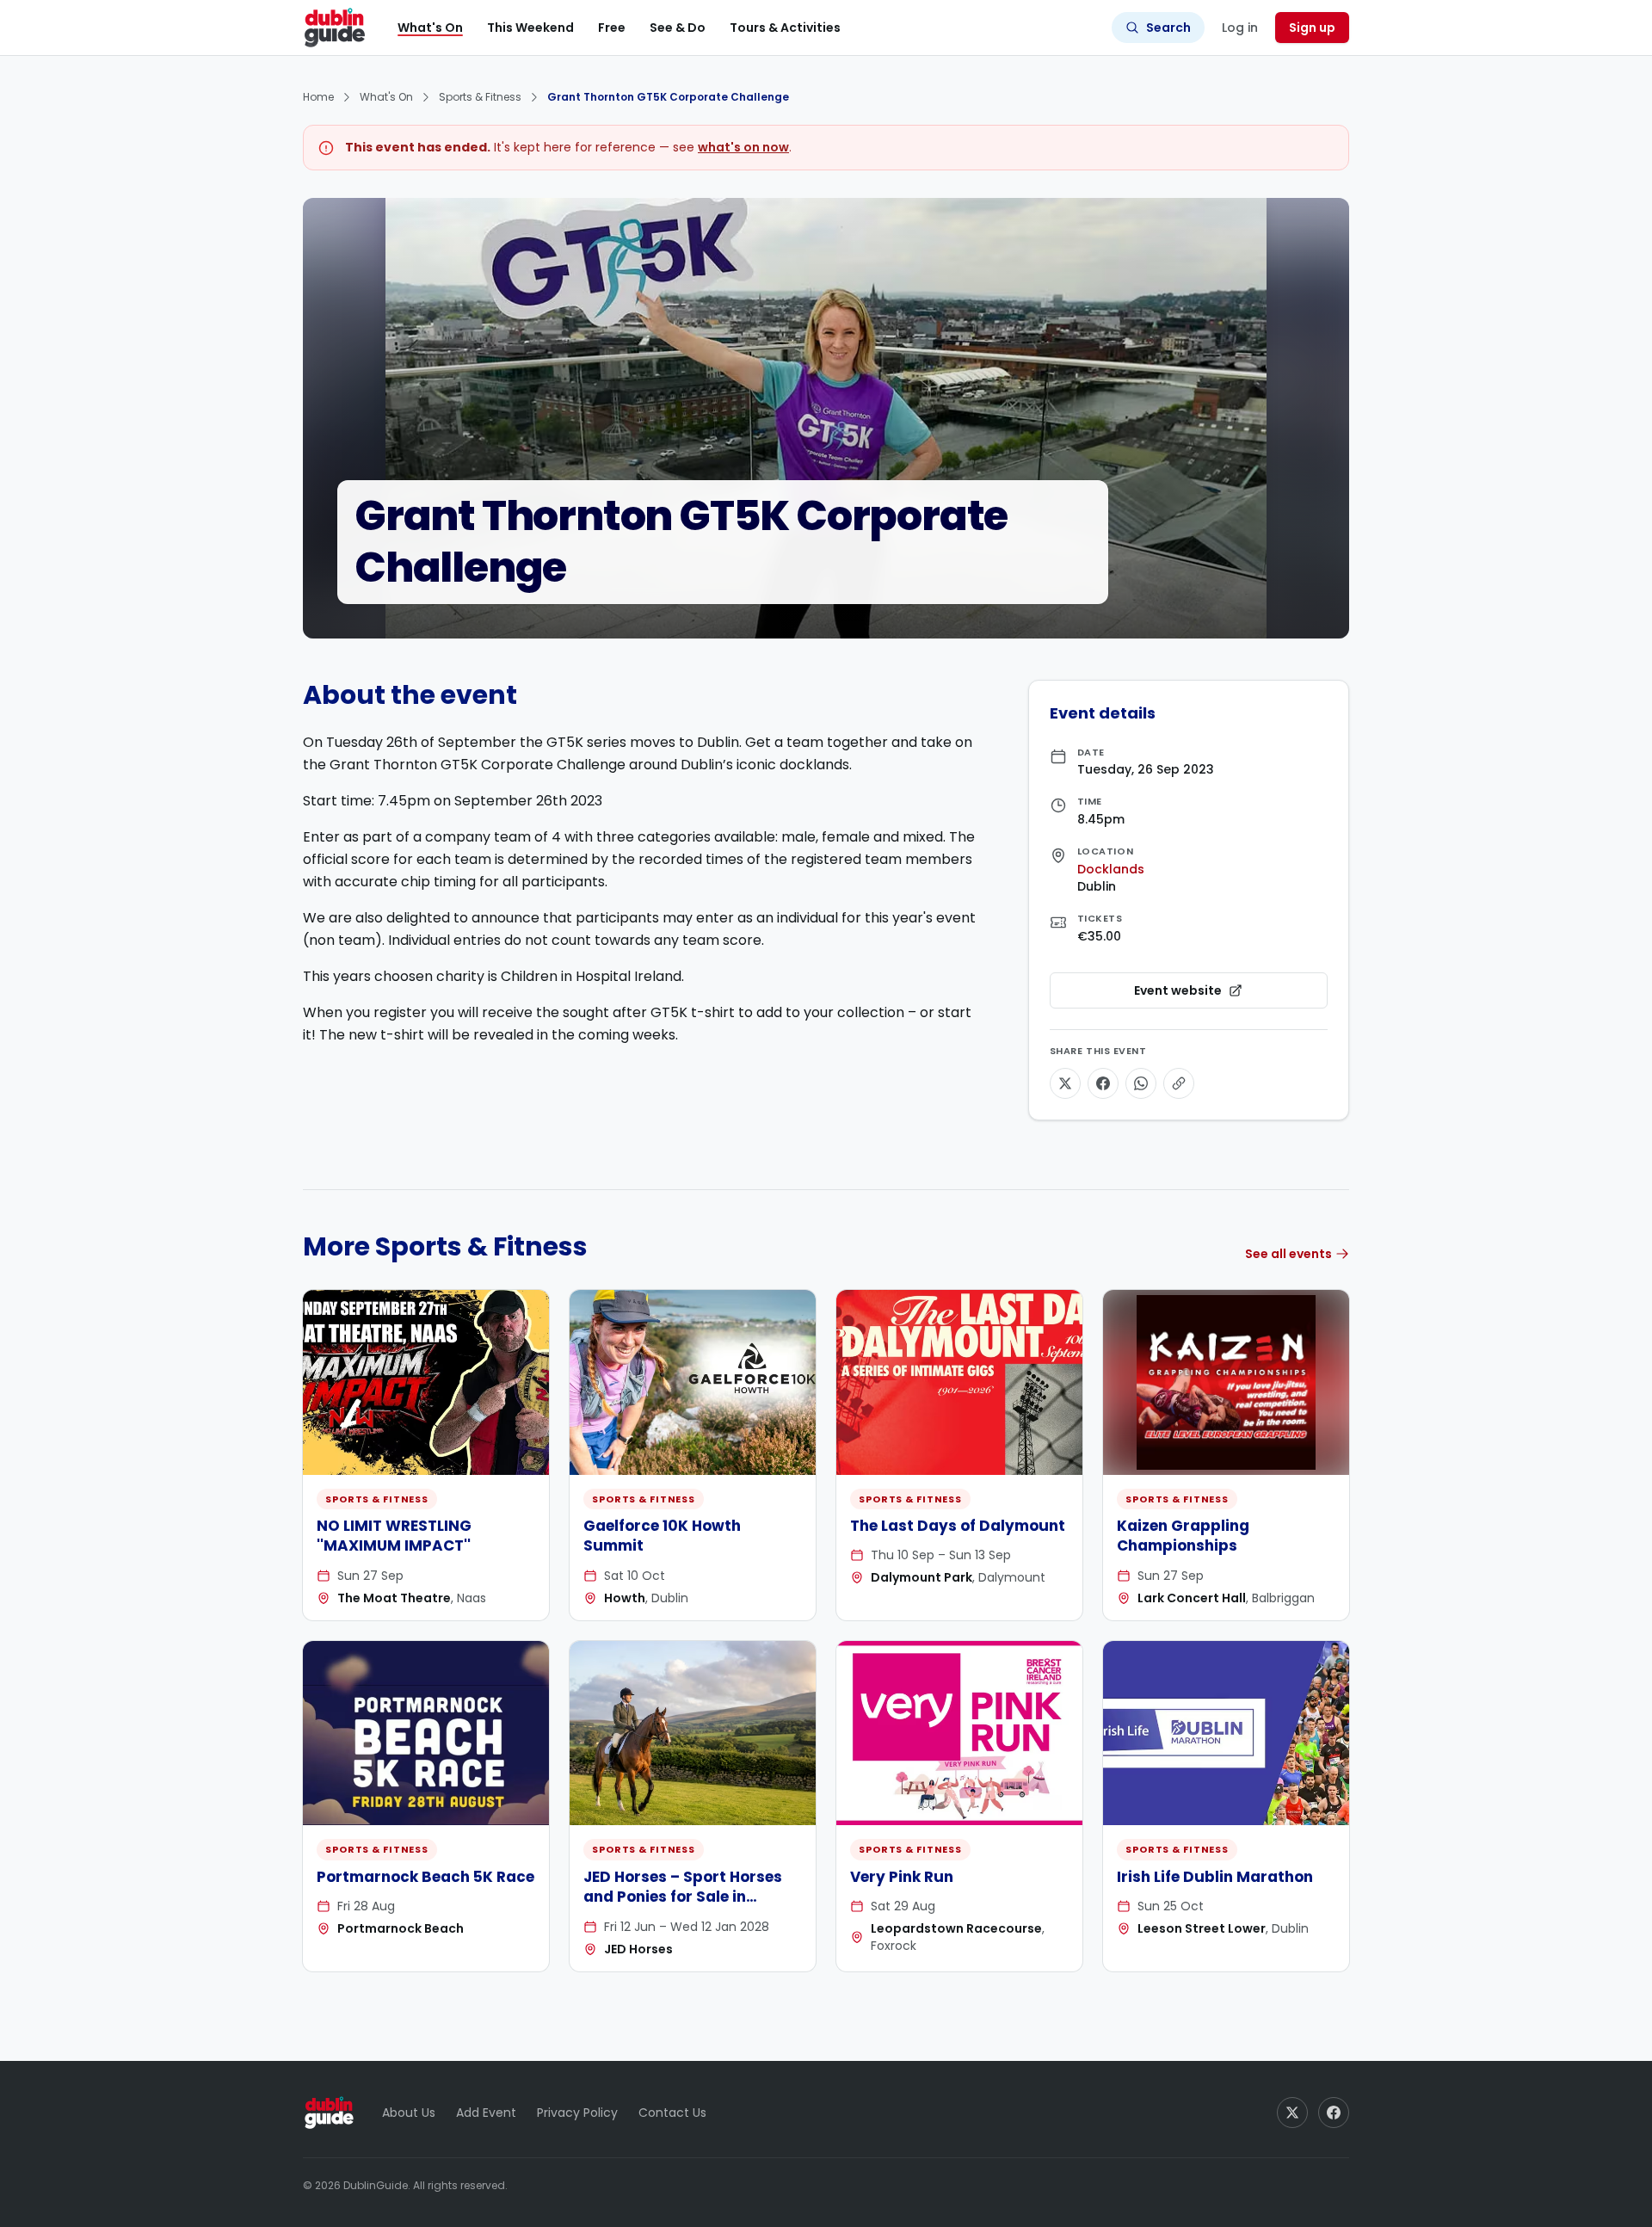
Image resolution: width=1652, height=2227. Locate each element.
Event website (1226, 995)
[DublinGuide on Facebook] (1334, 2113)
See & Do (678, 28)
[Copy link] (1179, 1083)
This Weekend (530, 28)
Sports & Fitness (480, 97)
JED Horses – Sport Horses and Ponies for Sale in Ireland (683, 1897)
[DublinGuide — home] (335, 28)
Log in (1240, 28)
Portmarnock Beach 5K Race (425, 1877)
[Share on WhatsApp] (1141, 1083)
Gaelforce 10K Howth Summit (662, 1536)
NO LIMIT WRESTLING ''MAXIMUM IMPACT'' (394, 1536)
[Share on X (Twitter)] (1065, 1083)
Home (318, 97)
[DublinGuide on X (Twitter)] (1292, 2113)
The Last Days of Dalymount (958, 1526)
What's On (430, 28)
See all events (1288, 1254)
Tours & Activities (785, 28)
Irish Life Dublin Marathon (1215, 1877)
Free (612, 28)
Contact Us (672, 2113)
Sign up (1312, 28)
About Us (409, 2113)
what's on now (743, 147)
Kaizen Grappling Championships (1183, 1536)
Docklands (1111, 869)
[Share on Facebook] (1103, 1083)
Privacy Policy (577, 2113)
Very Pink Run (902, 1877)
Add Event (486, 2113)
